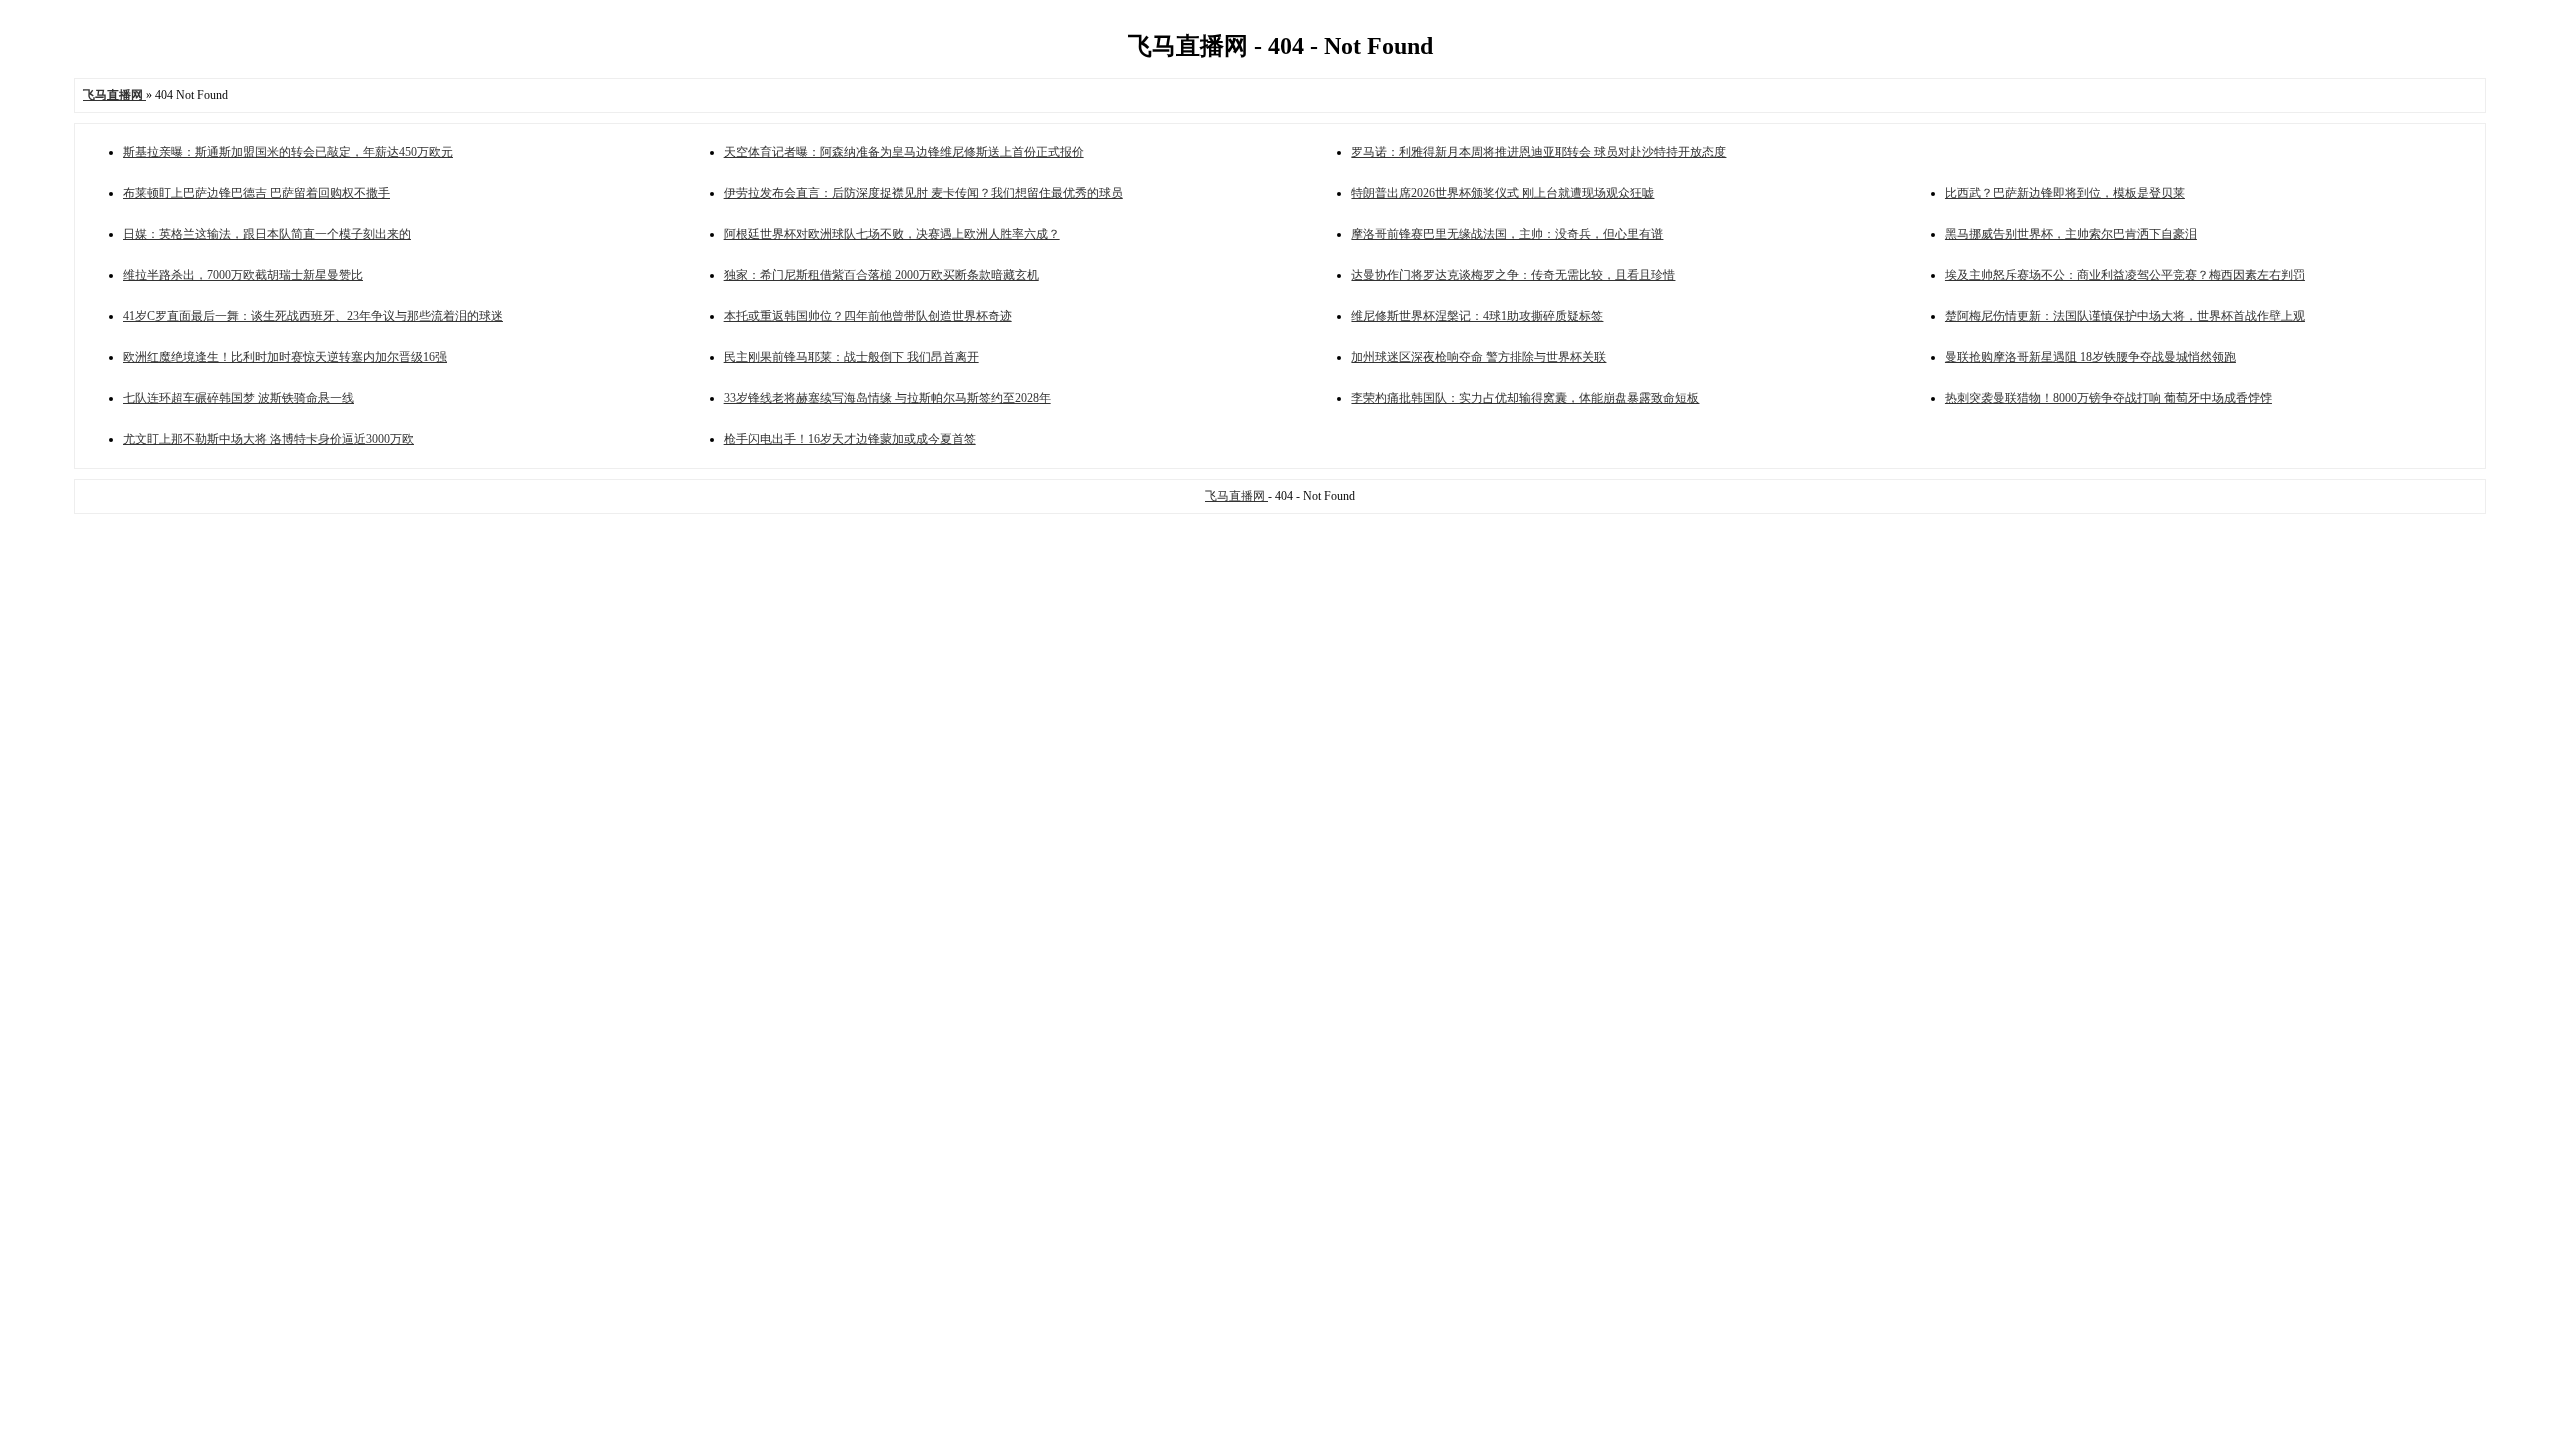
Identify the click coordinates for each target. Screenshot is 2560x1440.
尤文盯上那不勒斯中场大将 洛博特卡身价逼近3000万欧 (268, 439)
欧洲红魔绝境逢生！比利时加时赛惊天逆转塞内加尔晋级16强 (285, 357)
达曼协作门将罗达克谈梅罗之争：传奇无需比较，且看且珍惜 (1513, 275)
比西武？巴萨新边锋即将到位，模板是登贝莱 (2065, 193)
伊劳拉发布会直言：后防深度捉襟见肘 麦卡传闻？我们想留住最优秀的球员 (923, 193)
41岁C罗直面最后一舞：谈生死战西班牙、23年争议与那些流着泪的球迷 (313, 316)
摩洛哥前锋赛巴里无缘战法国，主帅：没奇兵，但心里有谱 (1507, 234)
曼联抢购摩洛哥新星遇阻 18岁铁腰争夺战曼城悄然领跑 (2090, 357)
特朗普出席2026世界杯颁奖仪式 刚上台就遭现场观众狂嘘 (1502, 193)
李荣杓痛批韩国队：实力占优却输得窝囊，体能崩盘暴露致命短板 (1525, 398)
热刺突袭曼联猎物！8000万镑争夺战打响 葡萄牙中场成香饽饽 (2108, 398)
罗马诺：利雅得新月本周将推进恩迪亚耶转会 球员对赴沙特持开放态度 (1538, 152)
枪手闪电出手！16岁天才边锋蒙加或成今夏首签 (850, 439)
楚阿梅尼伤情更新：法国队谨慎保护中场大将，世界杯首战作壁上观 (2125, 316)
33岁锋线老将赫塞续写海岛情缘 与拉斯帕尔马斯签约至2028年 (887, 398)
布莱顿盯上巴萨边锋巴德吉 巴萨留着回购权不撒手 (256, 193)
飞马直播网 (1236, 496)
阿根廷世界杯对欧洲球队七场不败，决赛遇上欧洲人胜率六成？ (892, 234)
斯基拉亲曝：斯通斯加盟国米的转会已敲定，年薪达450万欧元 (288, 152)
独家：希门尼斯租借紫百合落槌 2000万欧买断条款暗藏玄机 (881, 275)
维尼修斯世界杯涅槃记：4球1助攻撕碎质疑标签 (1477, 316)
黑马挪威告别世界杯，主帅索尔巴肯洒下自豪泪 (2071, 234)
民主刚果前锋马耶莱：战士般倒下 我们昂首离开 (851, 357)
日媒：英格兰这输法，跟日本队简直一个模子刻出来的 (267, 234)
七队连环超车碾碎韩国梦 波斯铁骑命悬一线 (238, 398)
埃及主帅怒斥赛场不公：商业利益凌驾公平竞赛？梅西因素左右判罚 (2125, 275)
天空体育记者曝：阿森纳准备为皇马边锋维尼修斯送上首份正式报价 (904, 152)
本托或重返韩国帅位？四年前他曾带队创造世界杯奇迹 (868, 316)
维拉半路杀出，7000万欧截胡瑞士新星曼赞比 (243, 275)
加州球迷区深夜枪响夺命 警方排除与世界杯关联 (1478, 357)
